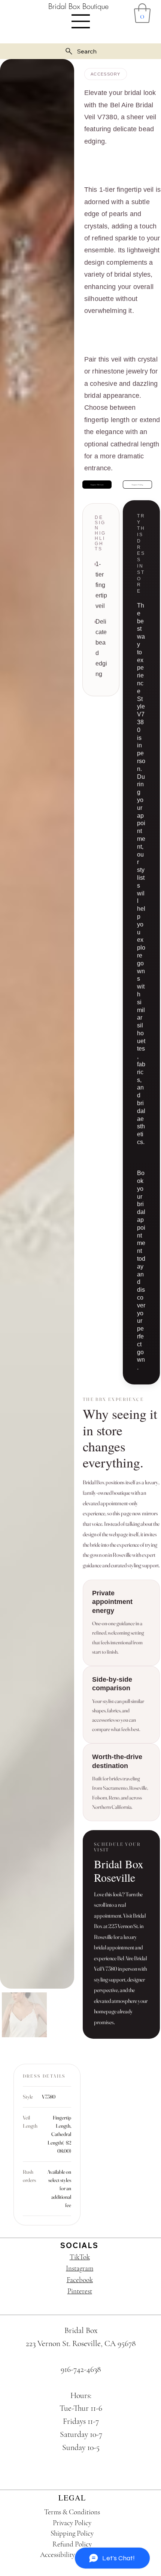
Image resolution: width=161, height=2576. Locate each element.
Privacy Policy (72, 2523)
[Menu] (81, 21)
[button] (142, 13)
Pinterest (80, 2291)
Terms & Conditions (72, 2512)
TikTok (80, 2257)
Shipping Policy (72, 2533)
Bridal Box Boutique (78, 6)
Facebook (80, 2280)
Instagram (80, 2268)
